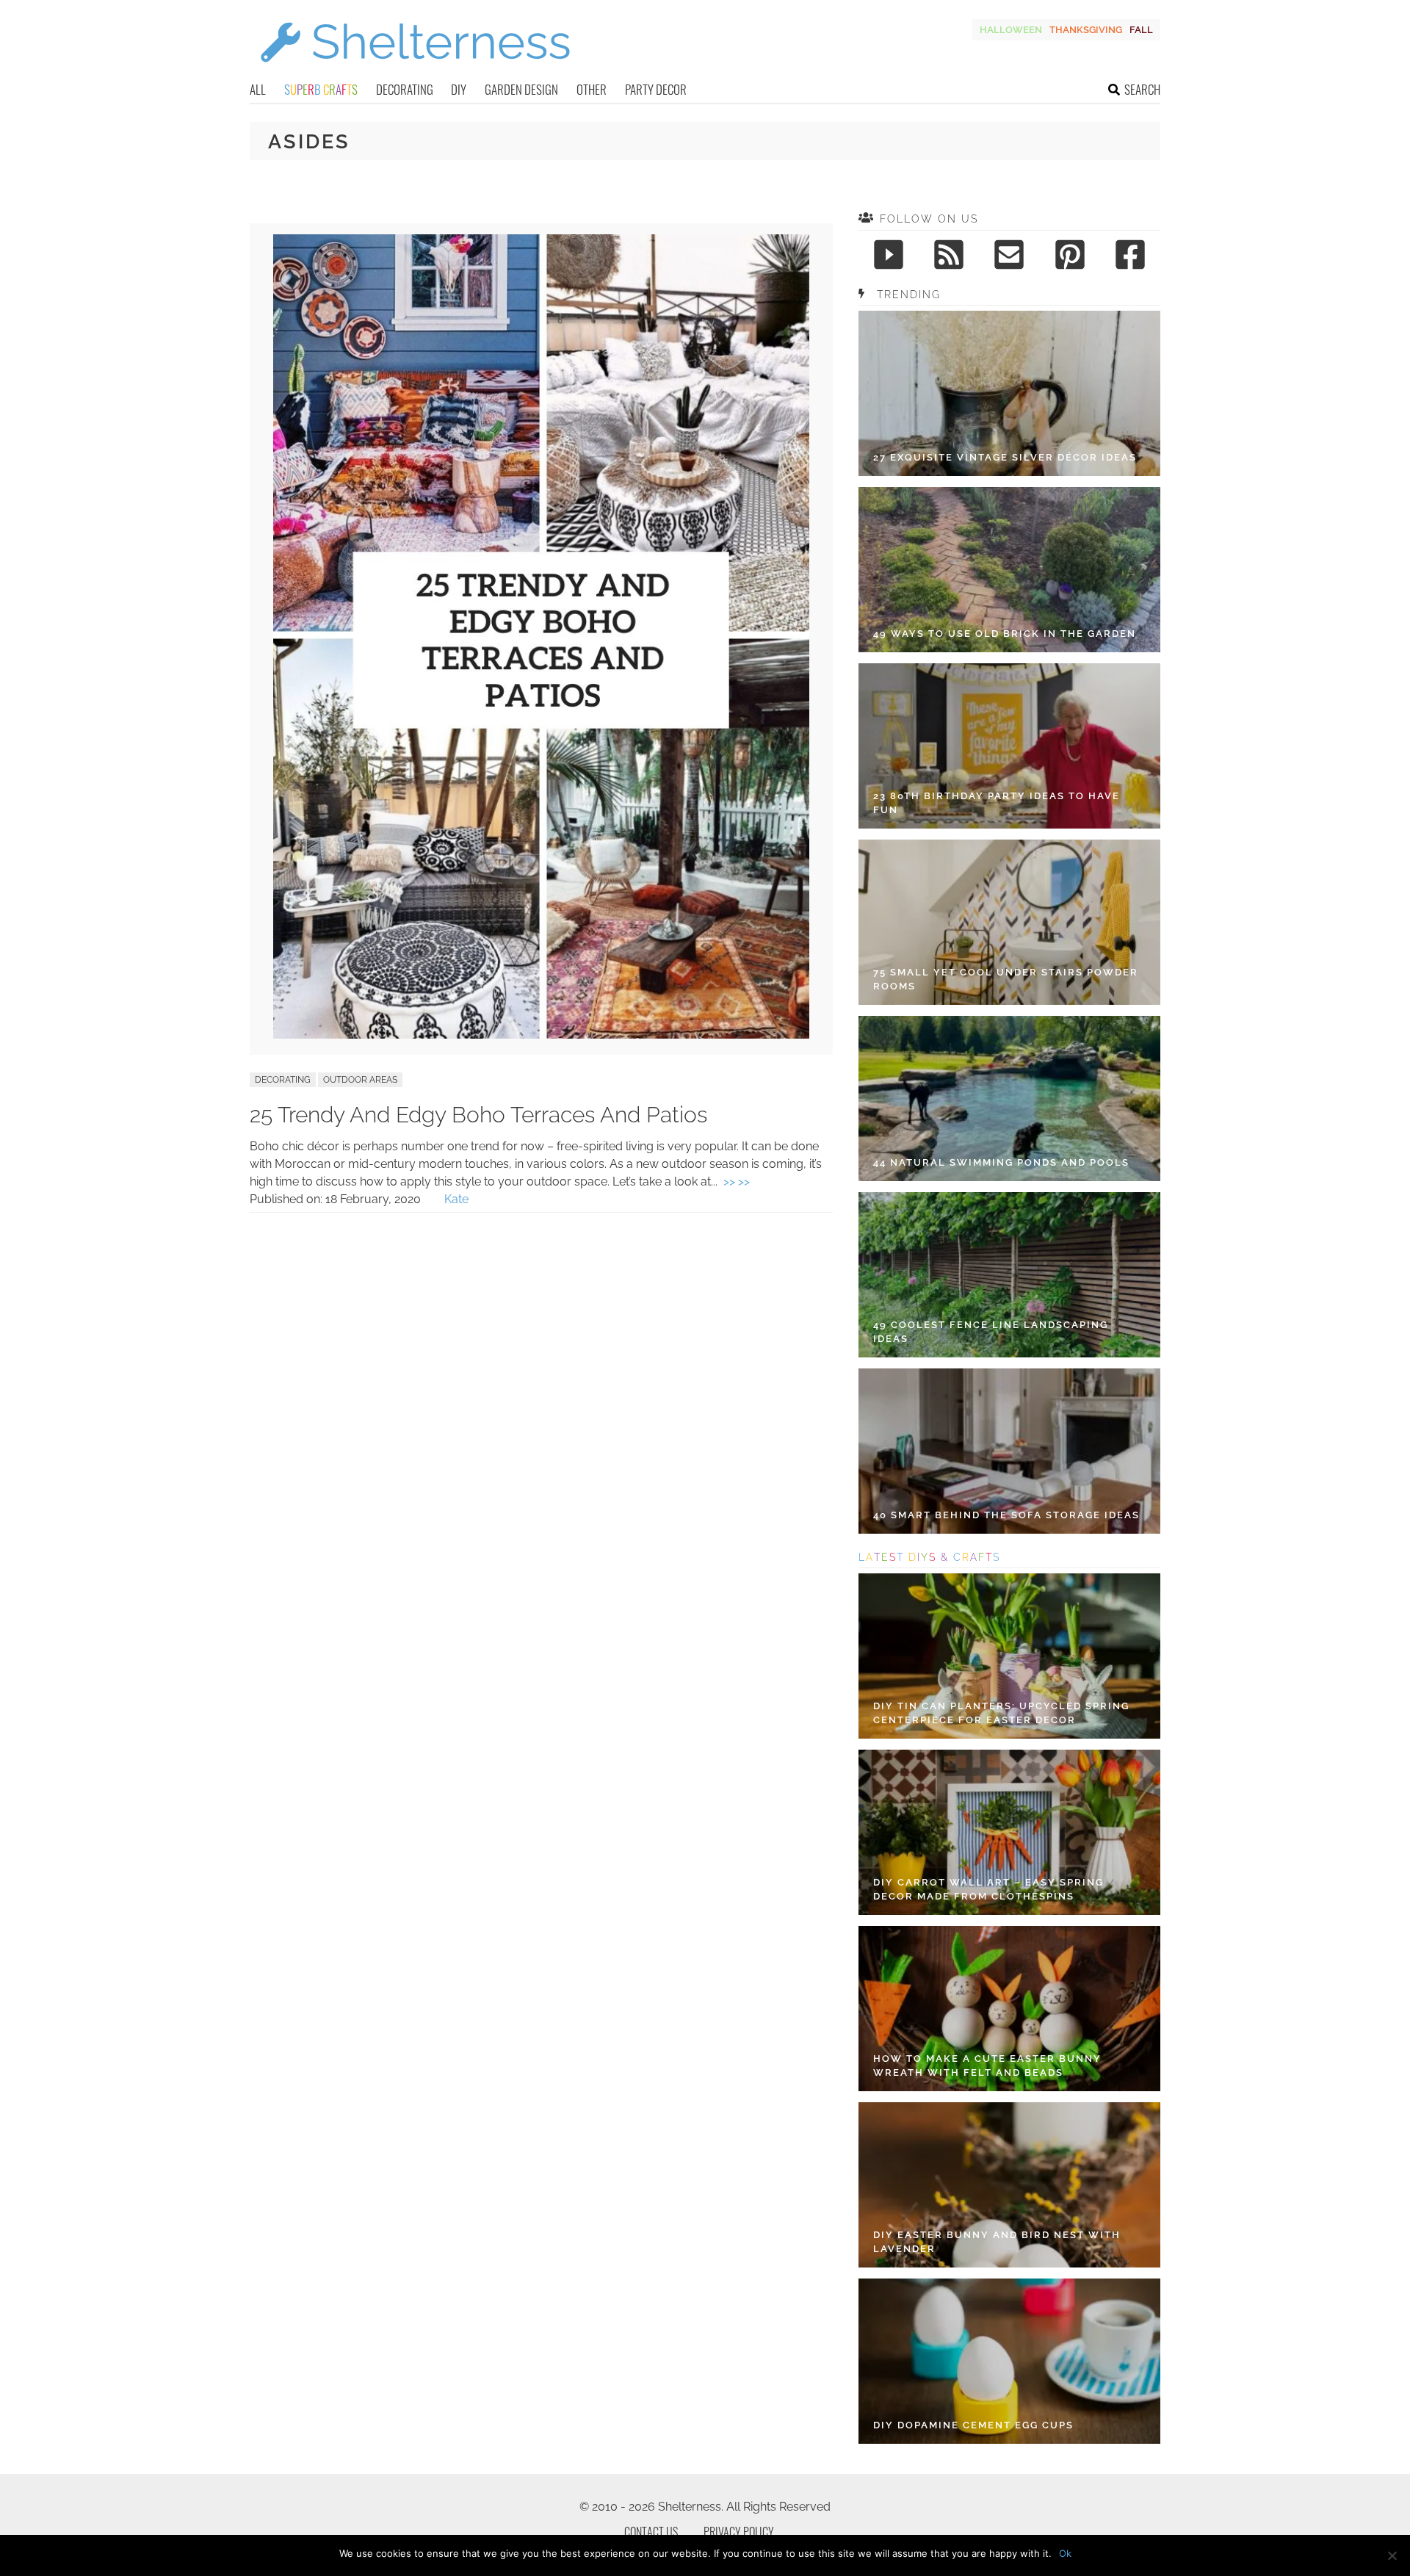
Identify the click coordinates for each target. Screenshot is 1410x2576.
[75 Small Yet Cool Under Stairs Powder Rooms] (1009, 922)
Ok (1065, 2553)
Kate (456, 1199)
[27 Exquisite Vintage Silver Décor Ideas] (1009, 393)
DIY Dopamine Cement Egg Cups (973, 2425)
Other (592, 89)
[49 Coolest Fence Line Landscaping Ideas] (1009, 1275)
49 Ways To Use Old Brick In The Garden (1005, 634)
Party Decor (656, 89)
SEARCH (1142, 89)
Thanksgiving (1086, 30)
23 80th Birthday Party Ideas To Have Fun (997, 803)
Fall (1141, 30)
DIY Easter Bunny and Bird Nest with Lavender (997, 2242)
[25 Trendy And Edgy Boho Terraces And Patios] (541, 1035)
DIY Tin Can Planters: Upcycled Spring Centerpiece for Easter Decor (1001, 1713)
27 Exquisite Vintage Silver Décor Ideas (1005, 457)
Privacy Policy (739, 2532)
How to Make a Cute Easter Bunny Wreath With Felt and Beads (987, 2066)
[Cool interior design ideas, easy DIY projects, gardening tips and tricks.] (415, 71)
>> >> (737, 1181)
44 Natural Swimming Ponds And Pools (1001, 1162)
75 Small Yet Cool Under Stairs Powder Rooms (1006, 979)
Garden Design (521, 89)
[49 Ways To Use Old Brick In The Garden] (1009, 570)
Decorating (405, 89)
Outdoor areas (360, 1080)
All (258, 89)
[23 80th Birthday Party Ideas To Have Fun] (1009, 746)
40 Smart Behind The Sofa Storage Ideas (1006, 1515)
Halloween (1011, 30)
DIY (459, 89)
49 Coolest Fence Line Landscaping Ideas (991, 1332)
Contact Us (651, 2532)
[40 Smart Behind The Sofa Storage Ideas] (1009, 1451)
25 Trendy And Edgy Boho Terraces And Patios (478, 1115)
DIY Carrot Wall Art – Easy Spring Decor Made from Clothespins (988, 1890)
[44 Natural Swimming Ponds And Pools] (1009, 1098)
